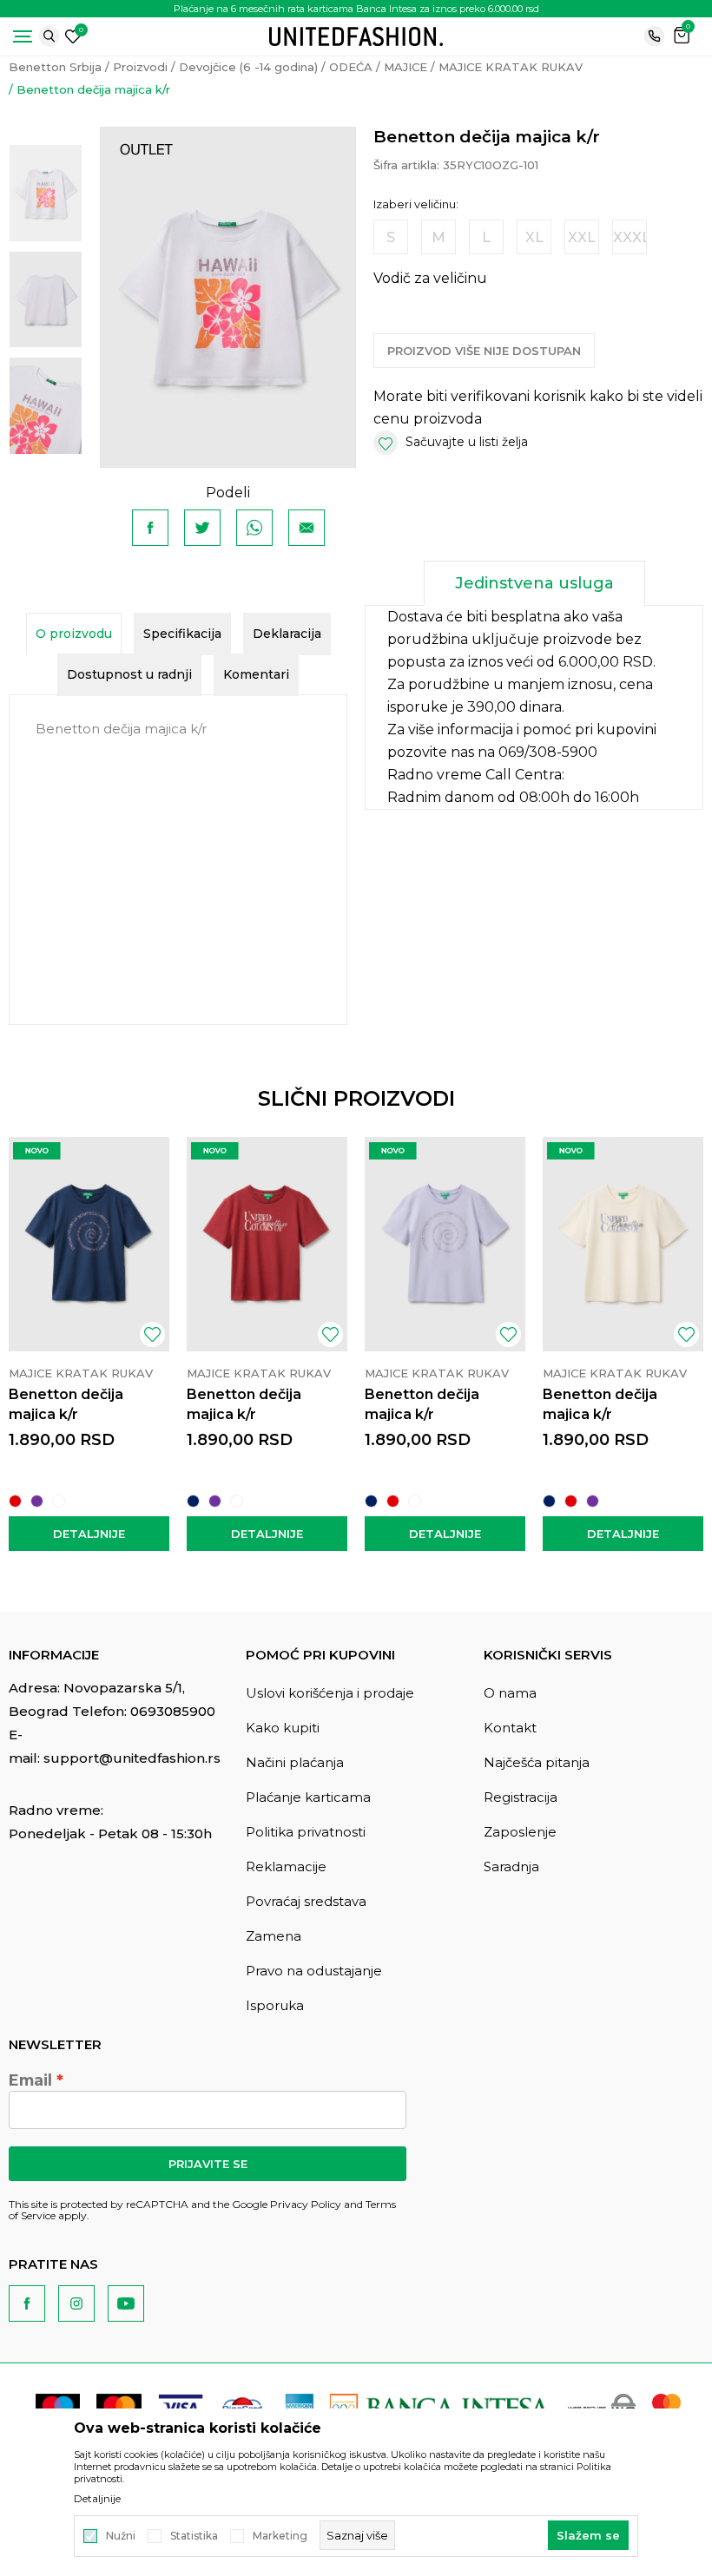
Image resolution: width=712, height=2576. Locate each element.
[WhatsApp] (254, 528)
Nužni (121, 2536)
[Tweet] (202, 528)
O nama (510, 1693)
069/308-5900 (548, 752)
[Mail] (307, 528)
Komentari (256, 674)
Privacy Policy (306, 2204)
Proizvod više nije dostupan (484, 351)
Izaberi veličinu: (416, 204)
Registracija (521, 1797)
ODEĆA (351, 67)
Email (30, 2080)
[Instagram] (76, 2303)
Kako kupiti (283, 1728)
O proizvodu (74, 634)
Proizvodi (140, 67)
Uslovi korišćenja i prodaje (330, 1693)
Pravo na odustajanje (314, 1971)
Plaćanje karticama (308, 1797)
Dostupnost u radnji (129, 674)
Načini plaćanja (295, 1762)
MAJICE (405, 67)
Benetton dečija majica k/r (66, 1404)
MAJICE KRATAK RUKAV (511, 67)
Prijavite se (208, 2164)
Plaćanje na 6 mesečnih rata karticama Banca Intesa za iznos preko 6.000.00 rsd (356, 9)
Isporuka (275, 2005)
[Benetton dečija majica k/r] (89, 1244)
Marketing (280, 2536)
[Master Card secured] (666, 2407)
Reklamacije (286, 1866)
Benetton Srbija (55, 67)
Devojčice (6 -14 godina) (248, 67)
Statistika (194, 2536)
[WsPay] (602, 2407)
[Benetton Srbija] (356, 35)
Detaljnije (89, 1534)
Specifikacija (182, 634)
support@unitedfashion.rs (132, 1758)
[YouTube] (126, 2303)
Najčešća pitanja (537, 1762)
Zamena (274, 1936)
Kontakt (510, 1728)
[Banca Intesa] (441, 2407)
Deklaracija (287, 634)
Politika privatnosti (306, 1832)
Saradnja (511, 1866)
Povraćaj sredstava (306, 1901)
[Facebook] (150, 528)
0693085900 (173, 1711)
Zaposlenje (520, 1832)
